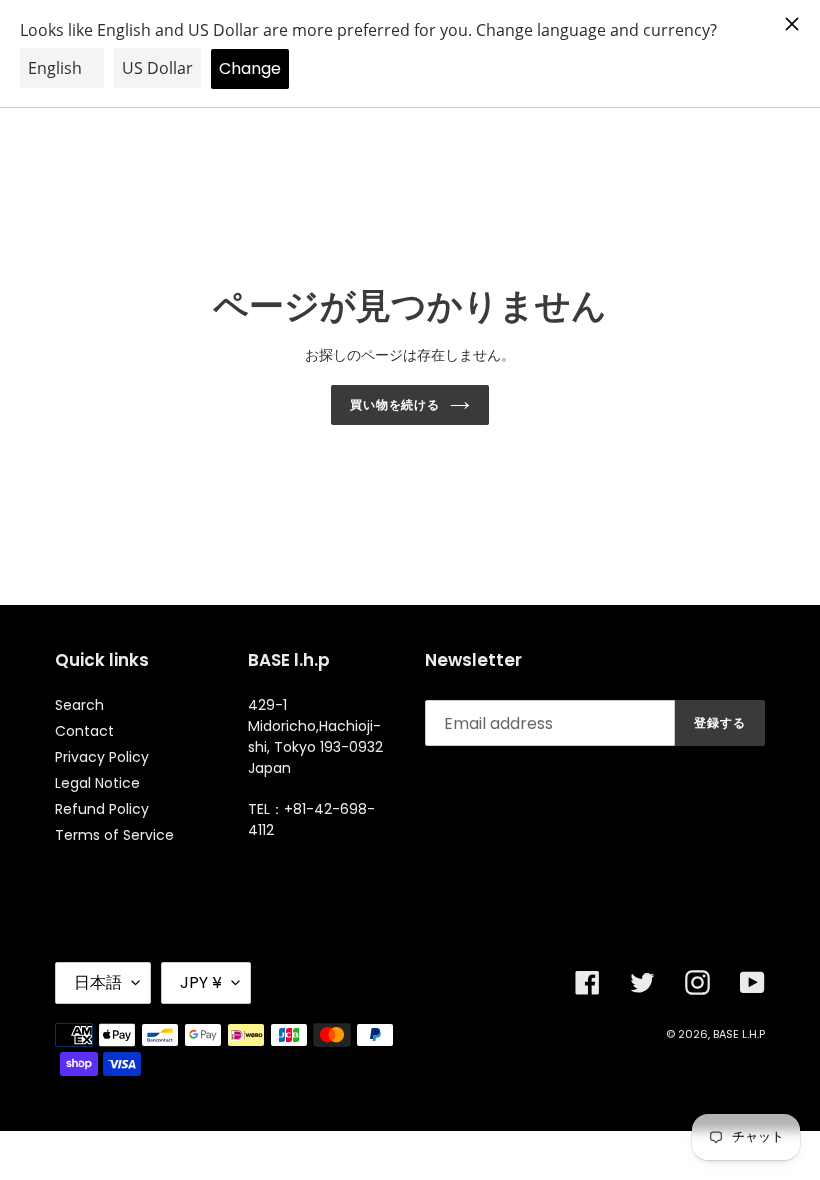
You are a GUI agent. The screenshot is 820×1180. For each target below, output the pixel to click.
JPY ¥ (201, 982)
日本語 (98, 982)
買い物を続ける (395, 404)
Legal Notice (97, 783)
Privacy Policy (102, 757)
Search (79, 705)
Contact (84, 731)
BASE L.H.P (739, 1034)
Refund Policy (102, 809)
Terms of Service (114, 835)
